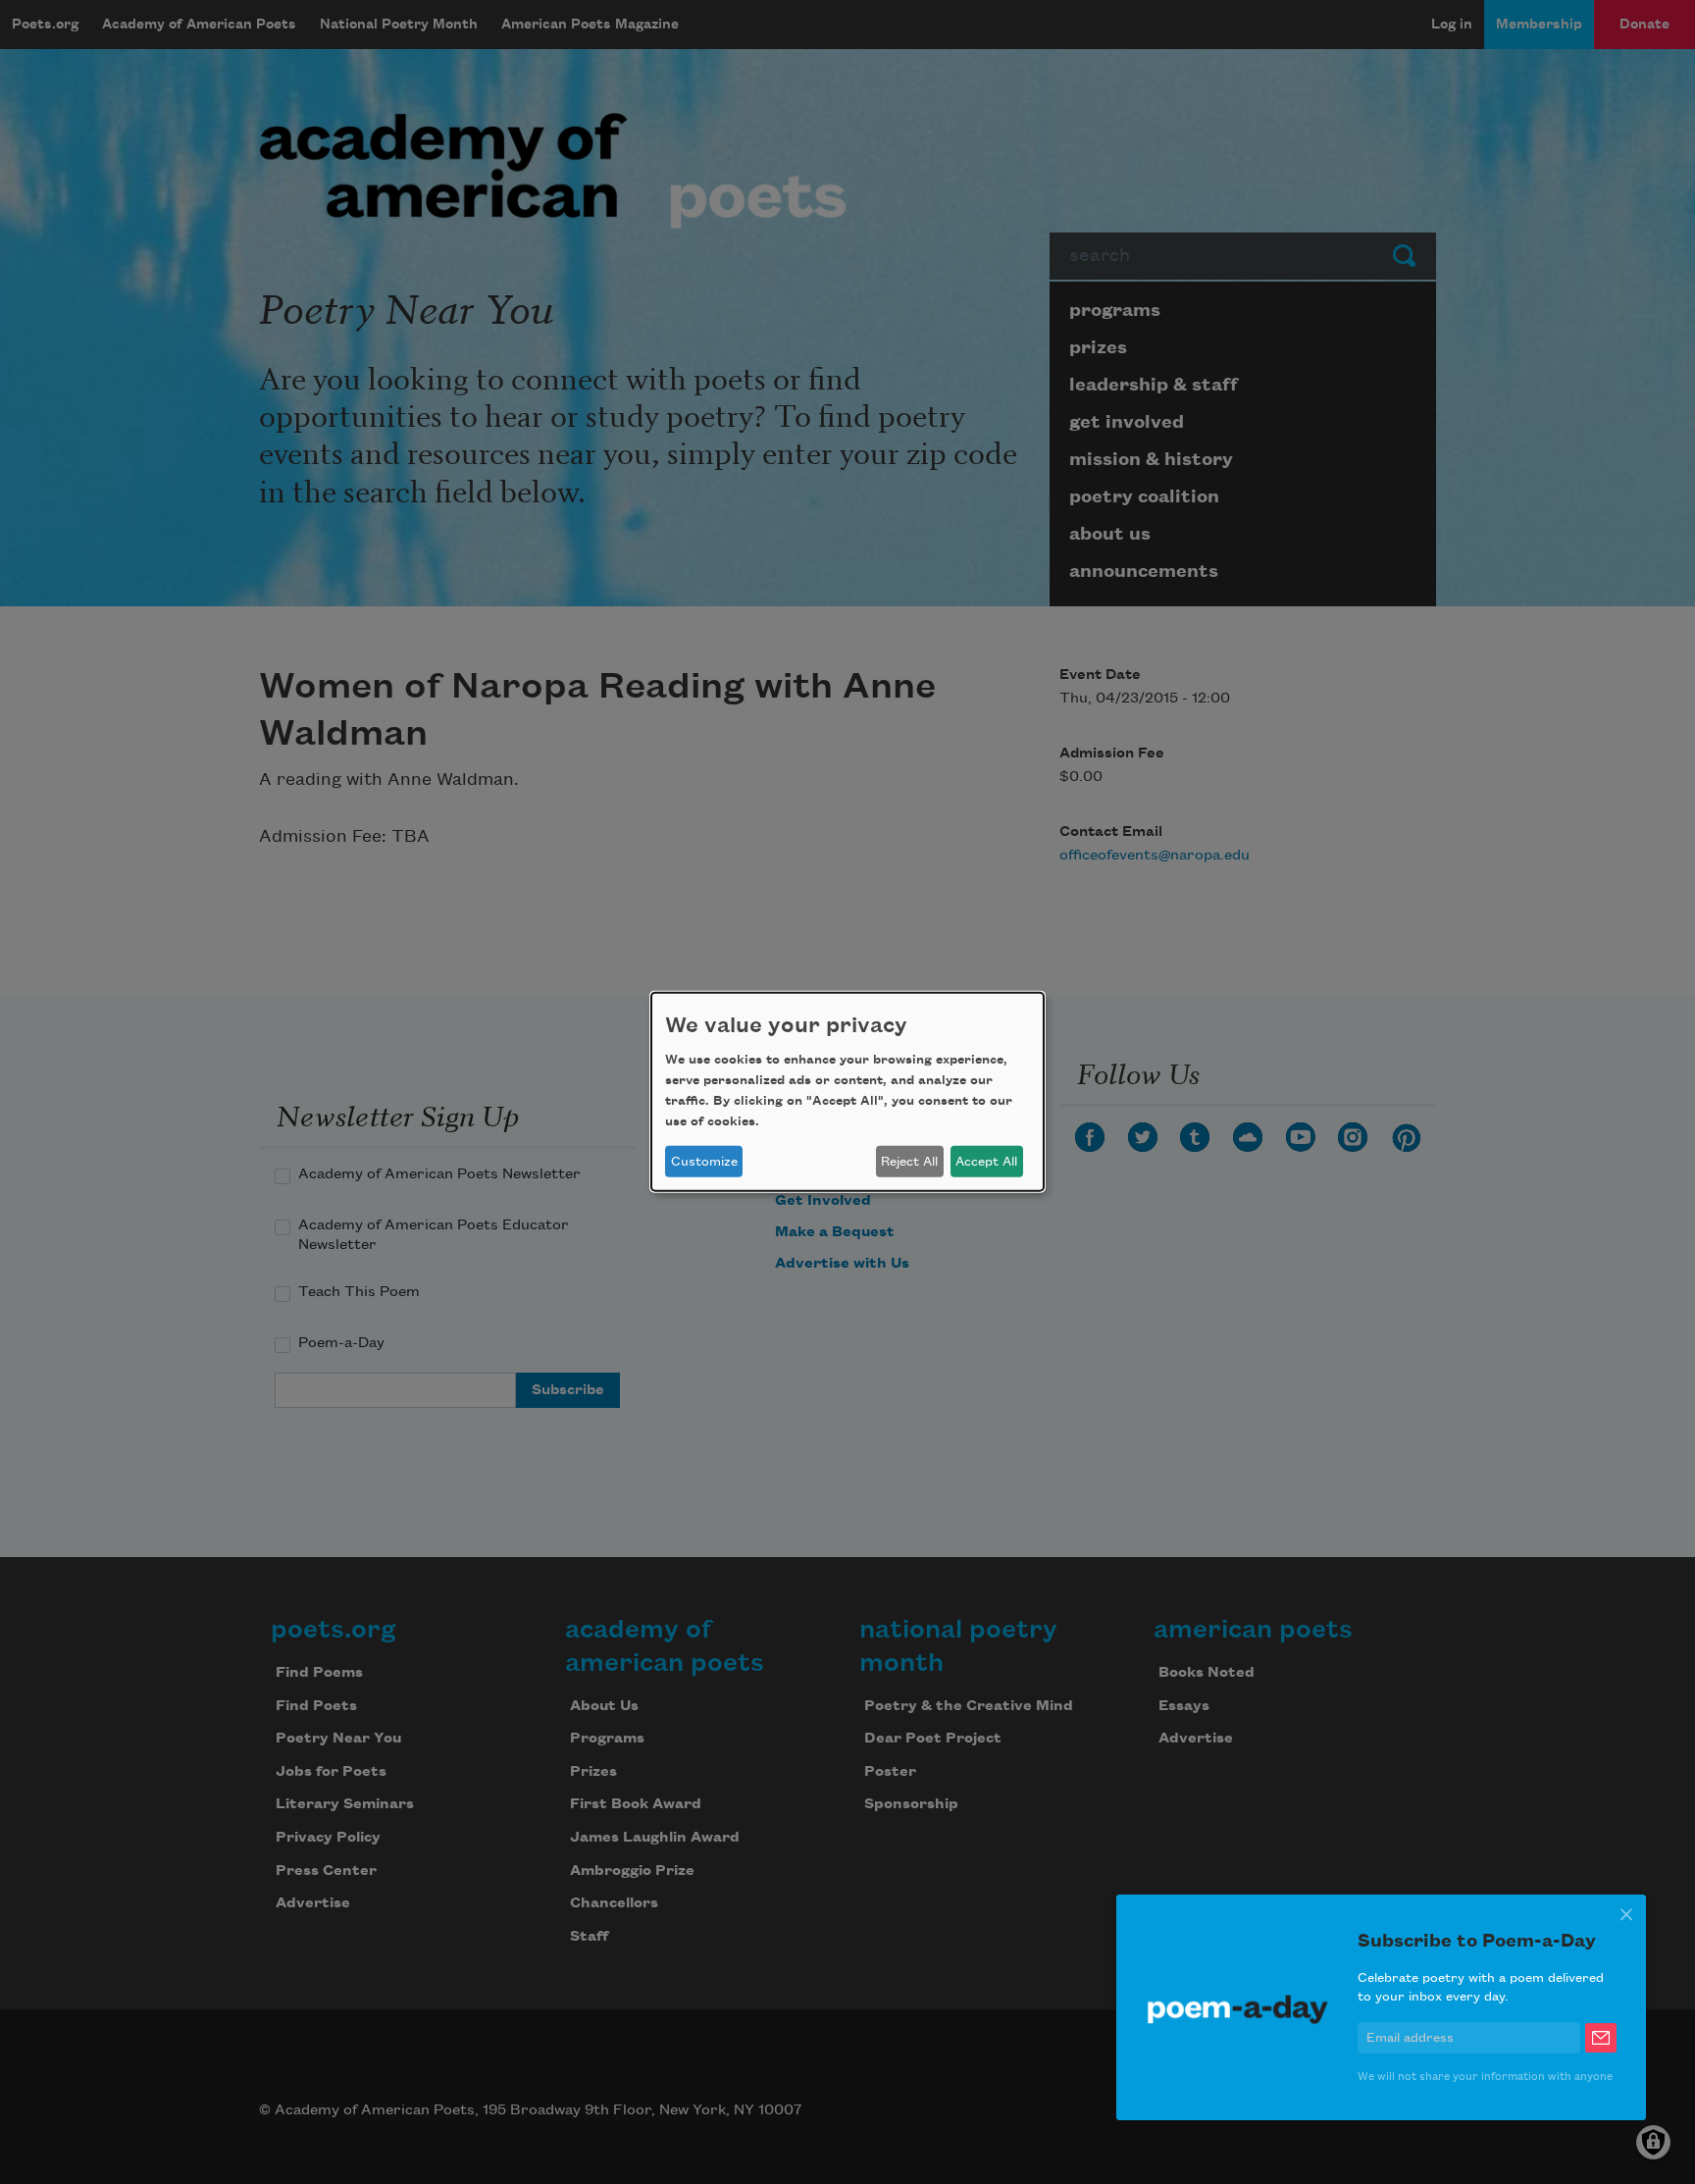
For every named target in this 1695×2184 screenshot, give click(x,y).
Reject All (909, 1162)
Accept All (986, 1162)
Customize (704, 1162)
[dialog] (847, 1092)
